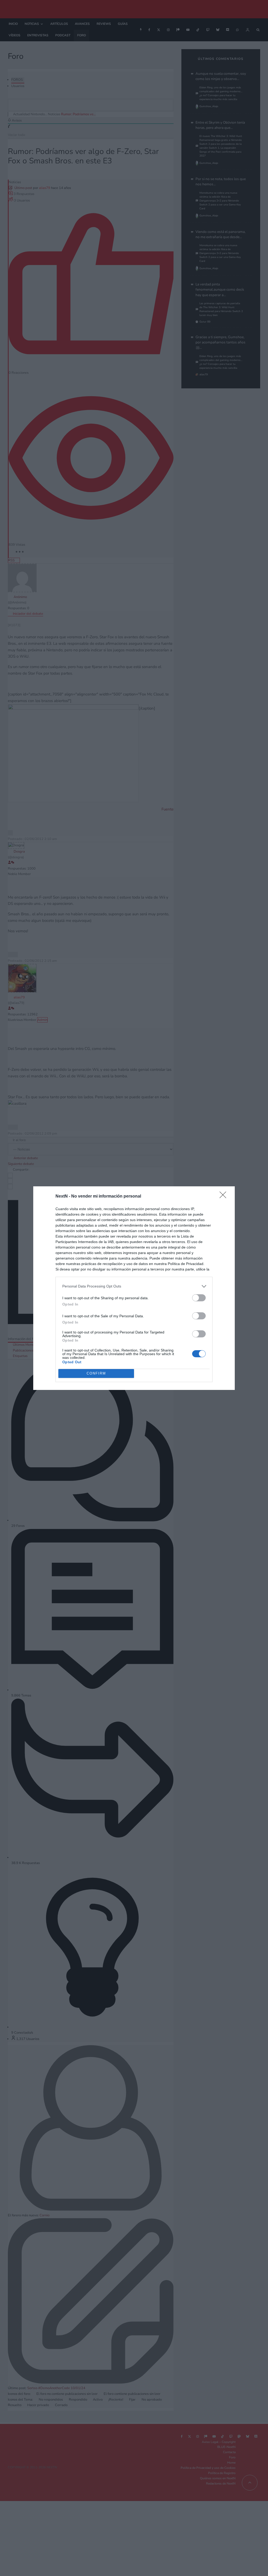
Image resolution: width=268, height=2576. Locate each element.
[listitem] (134, 1286)
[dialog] (134, 1288)
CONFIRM (96, 1373)
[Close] (225, 1197)
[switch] (199, 1298)
